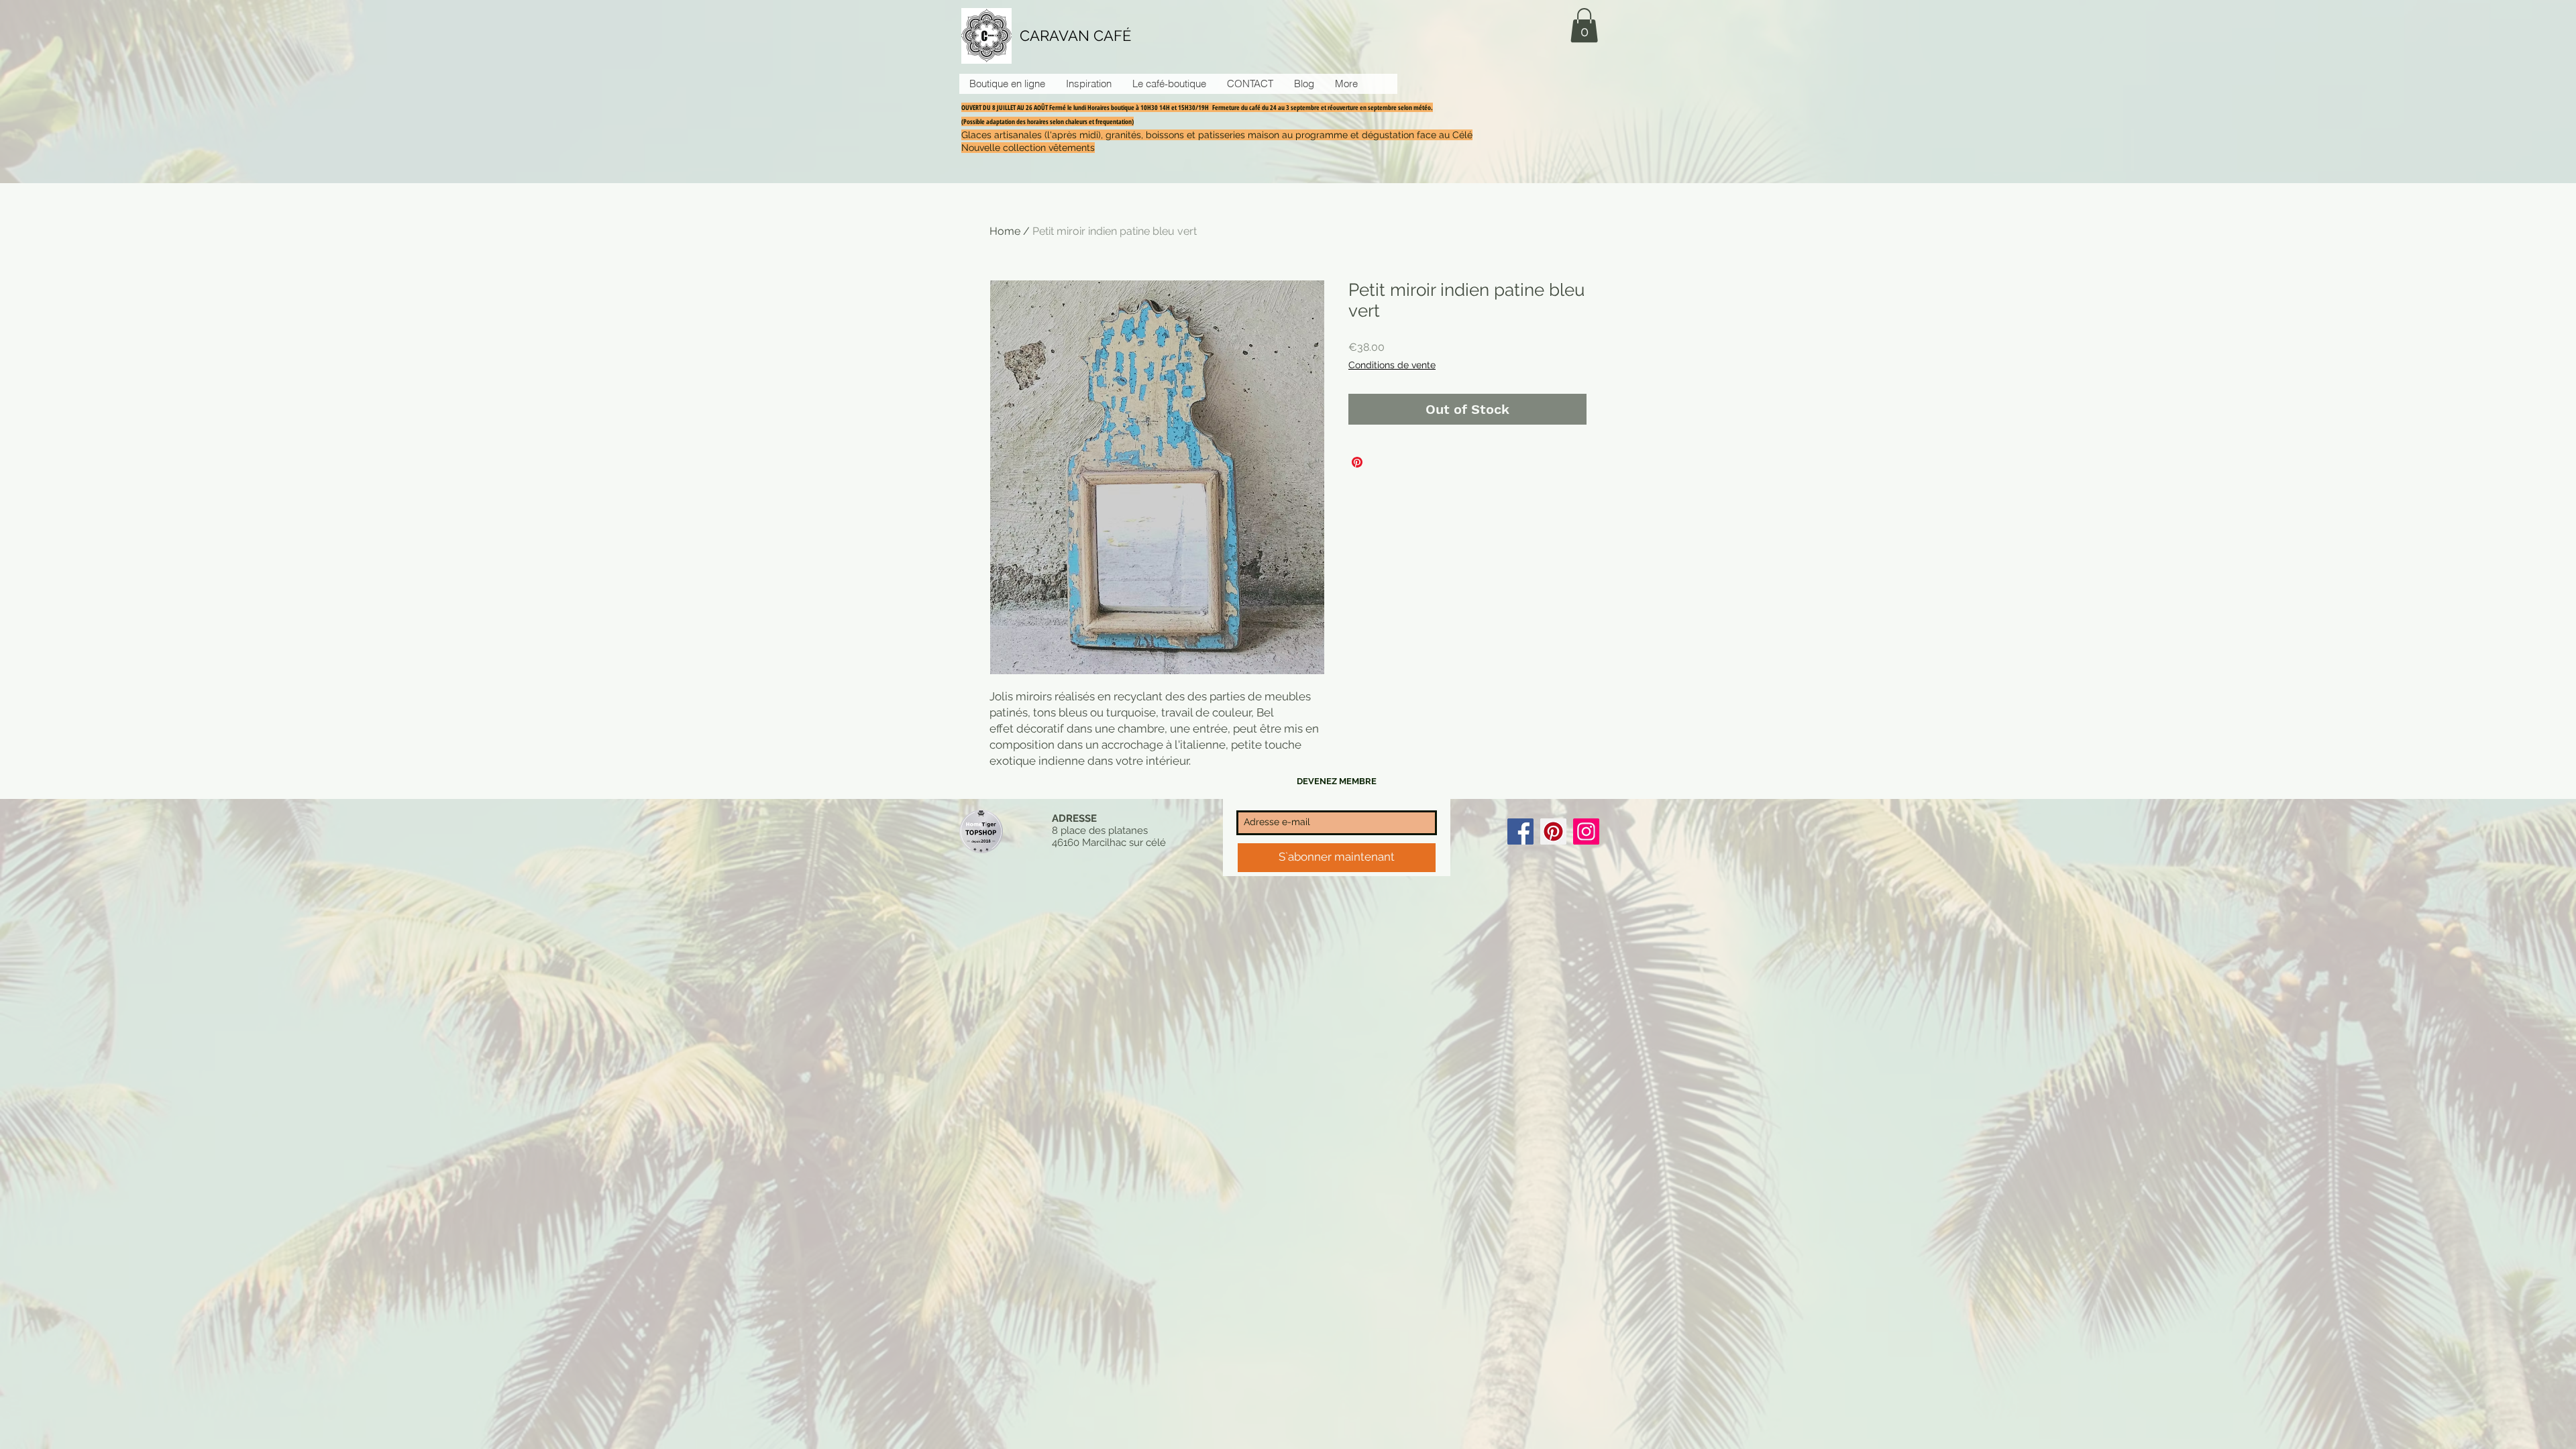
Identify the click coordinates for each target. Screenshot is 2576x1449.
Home (1005, 231)
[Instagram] (1586, 831)
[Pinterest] (1553, 831)
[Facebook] (1520, 831)
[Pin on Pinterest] (1357, 462)
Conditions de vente (1392, 365)
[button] (1584, 25)
